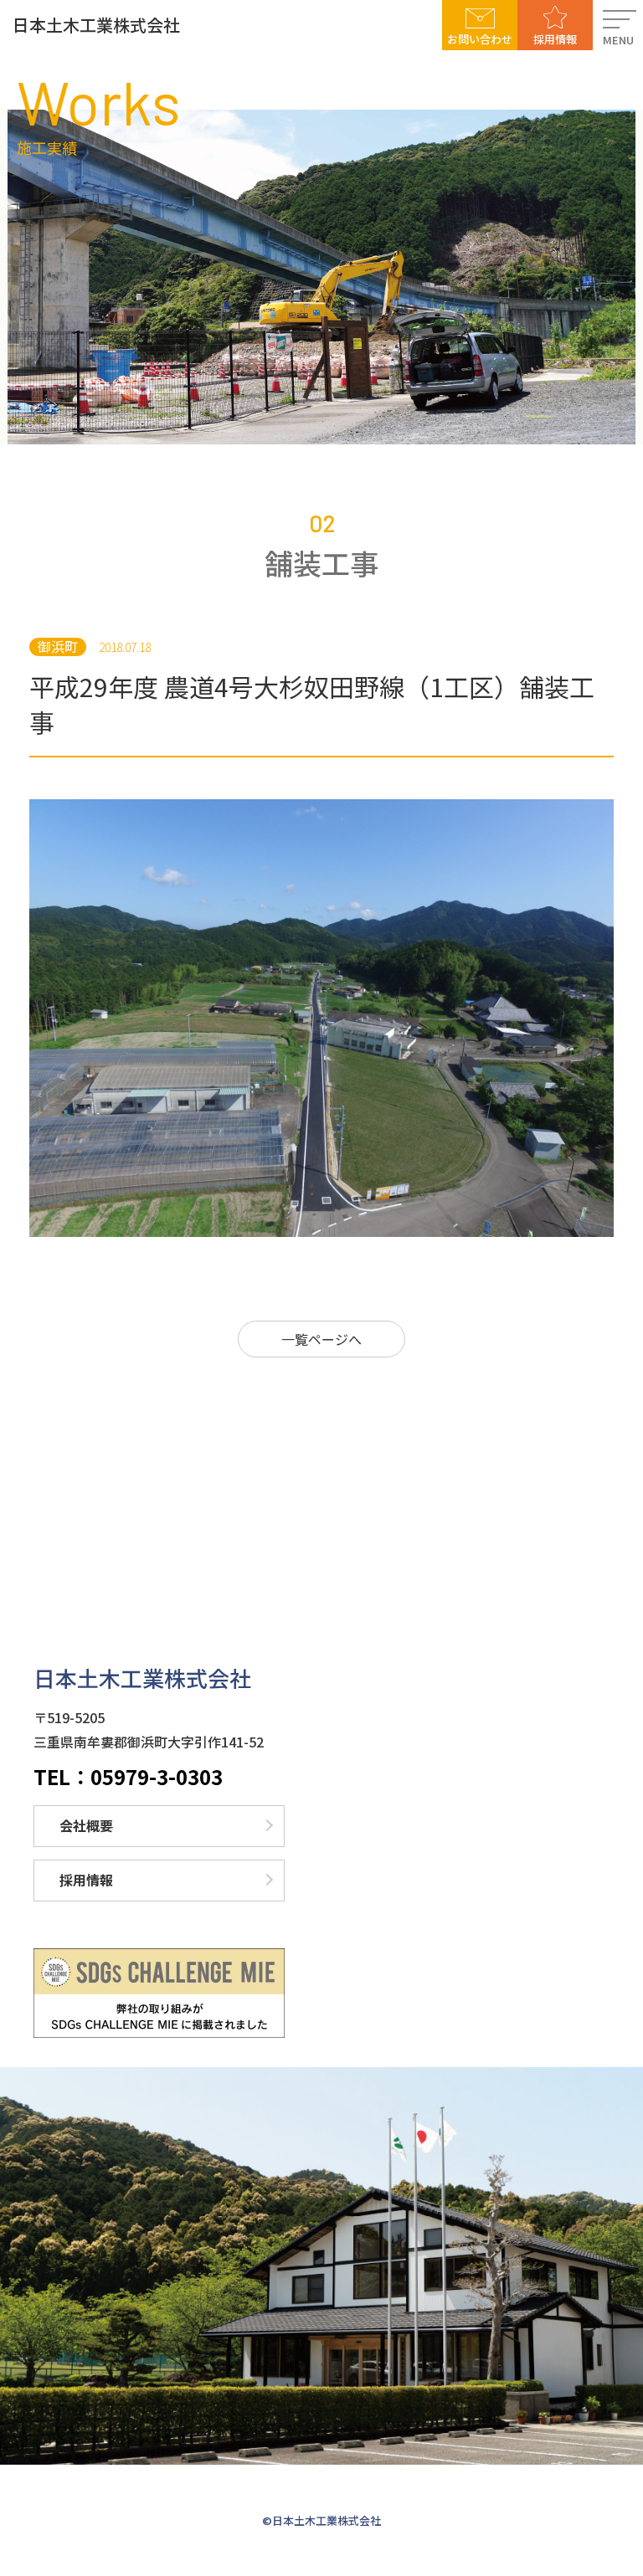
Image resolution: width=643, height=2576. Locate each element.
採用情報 (555, 39)
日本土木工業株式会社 (96, 25)
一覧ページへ (321, 1339)
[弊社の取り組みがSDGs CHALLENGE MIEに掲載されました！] (159, 1993)
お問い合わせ (480, 39)
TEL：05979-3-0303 (128, 1777)
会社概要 (86, 1825)
